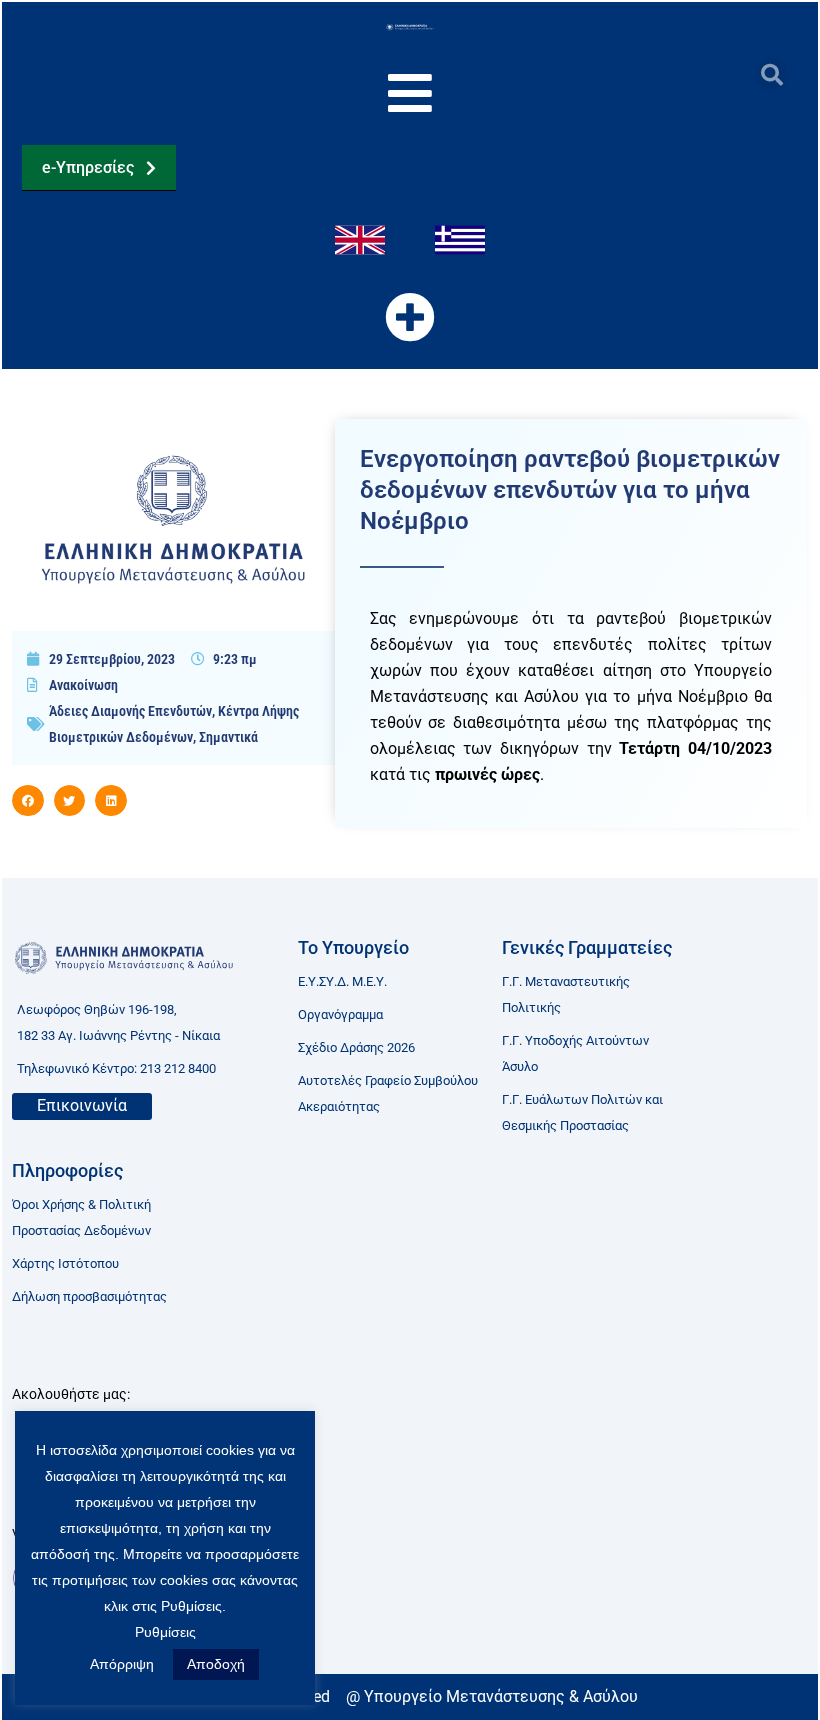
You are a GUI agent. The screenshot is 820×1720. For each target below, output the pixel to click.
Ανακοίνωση (83, 685)
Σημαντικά (228, 737)
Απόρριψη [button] (122, 1664)
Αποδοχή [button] (216, 1664)
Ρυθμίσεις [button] (165, 1632)
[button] (771, 74)
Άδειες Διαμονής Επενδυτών (130, 711)
